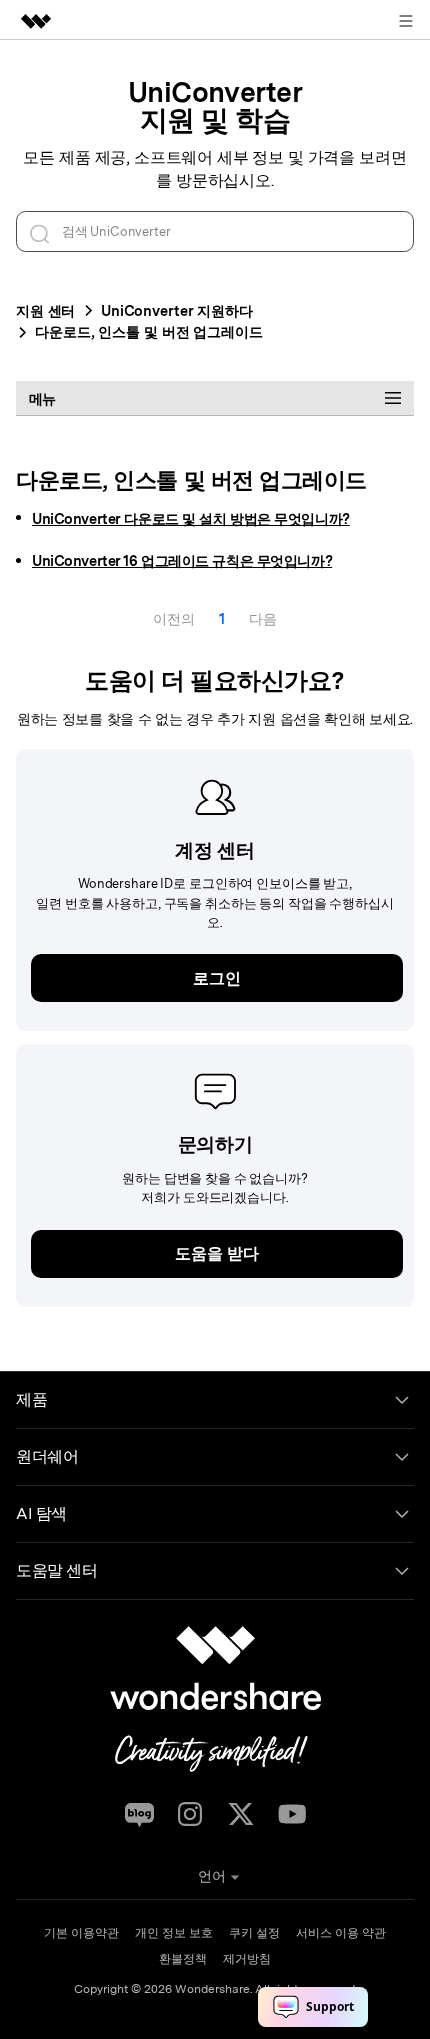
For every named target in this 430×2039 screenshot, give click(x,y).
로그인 (217, 978)
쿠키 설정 (254, 1933)
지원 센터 (45, 310)
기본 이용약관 (81, 1933)
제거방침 (247, 1959)
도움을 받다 (216, 1253)
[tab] (215, 398)
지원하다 (177, 310)
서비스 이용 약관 (341, 1933)
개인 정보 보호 (174, 1933)
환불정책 (183, 1959)
